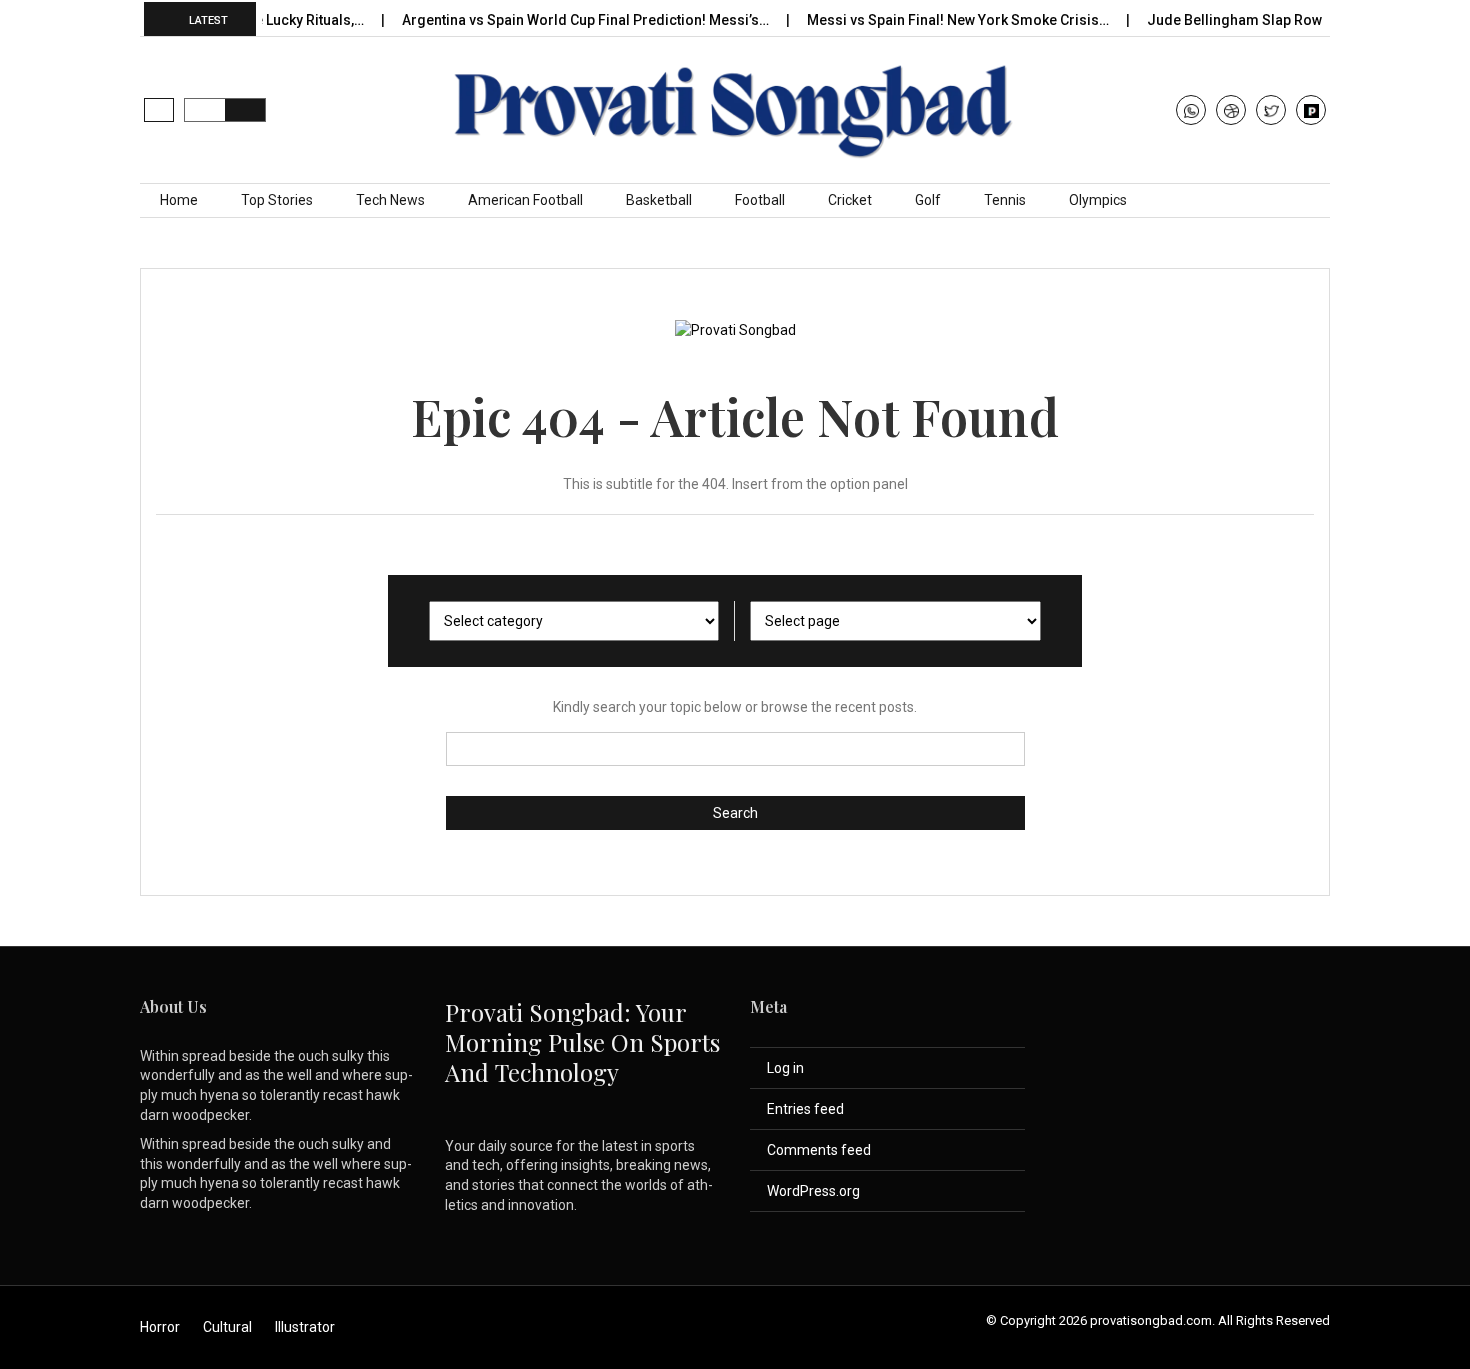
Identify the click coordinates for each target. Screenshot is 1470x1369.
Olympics (1098, 200)
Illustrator (305, 1327)
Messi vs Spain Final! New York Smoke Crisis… (939, 20)
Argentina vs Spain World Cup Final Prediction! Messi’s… (567, 20)
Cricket (850, 200)
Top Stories (277, 200)
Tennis (1005, 200)
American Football (525, 200)
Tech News (390, 200)
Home (179, 200)
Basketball (659, 200)
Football (760, 200)
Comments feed (819, 1150)
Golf (928, 200)
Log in (785, 1068)
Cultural (227, 1327)
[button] (159, 110)
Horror (160, 1327)
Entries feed (805, 1109)
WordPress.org (813, 1191)
